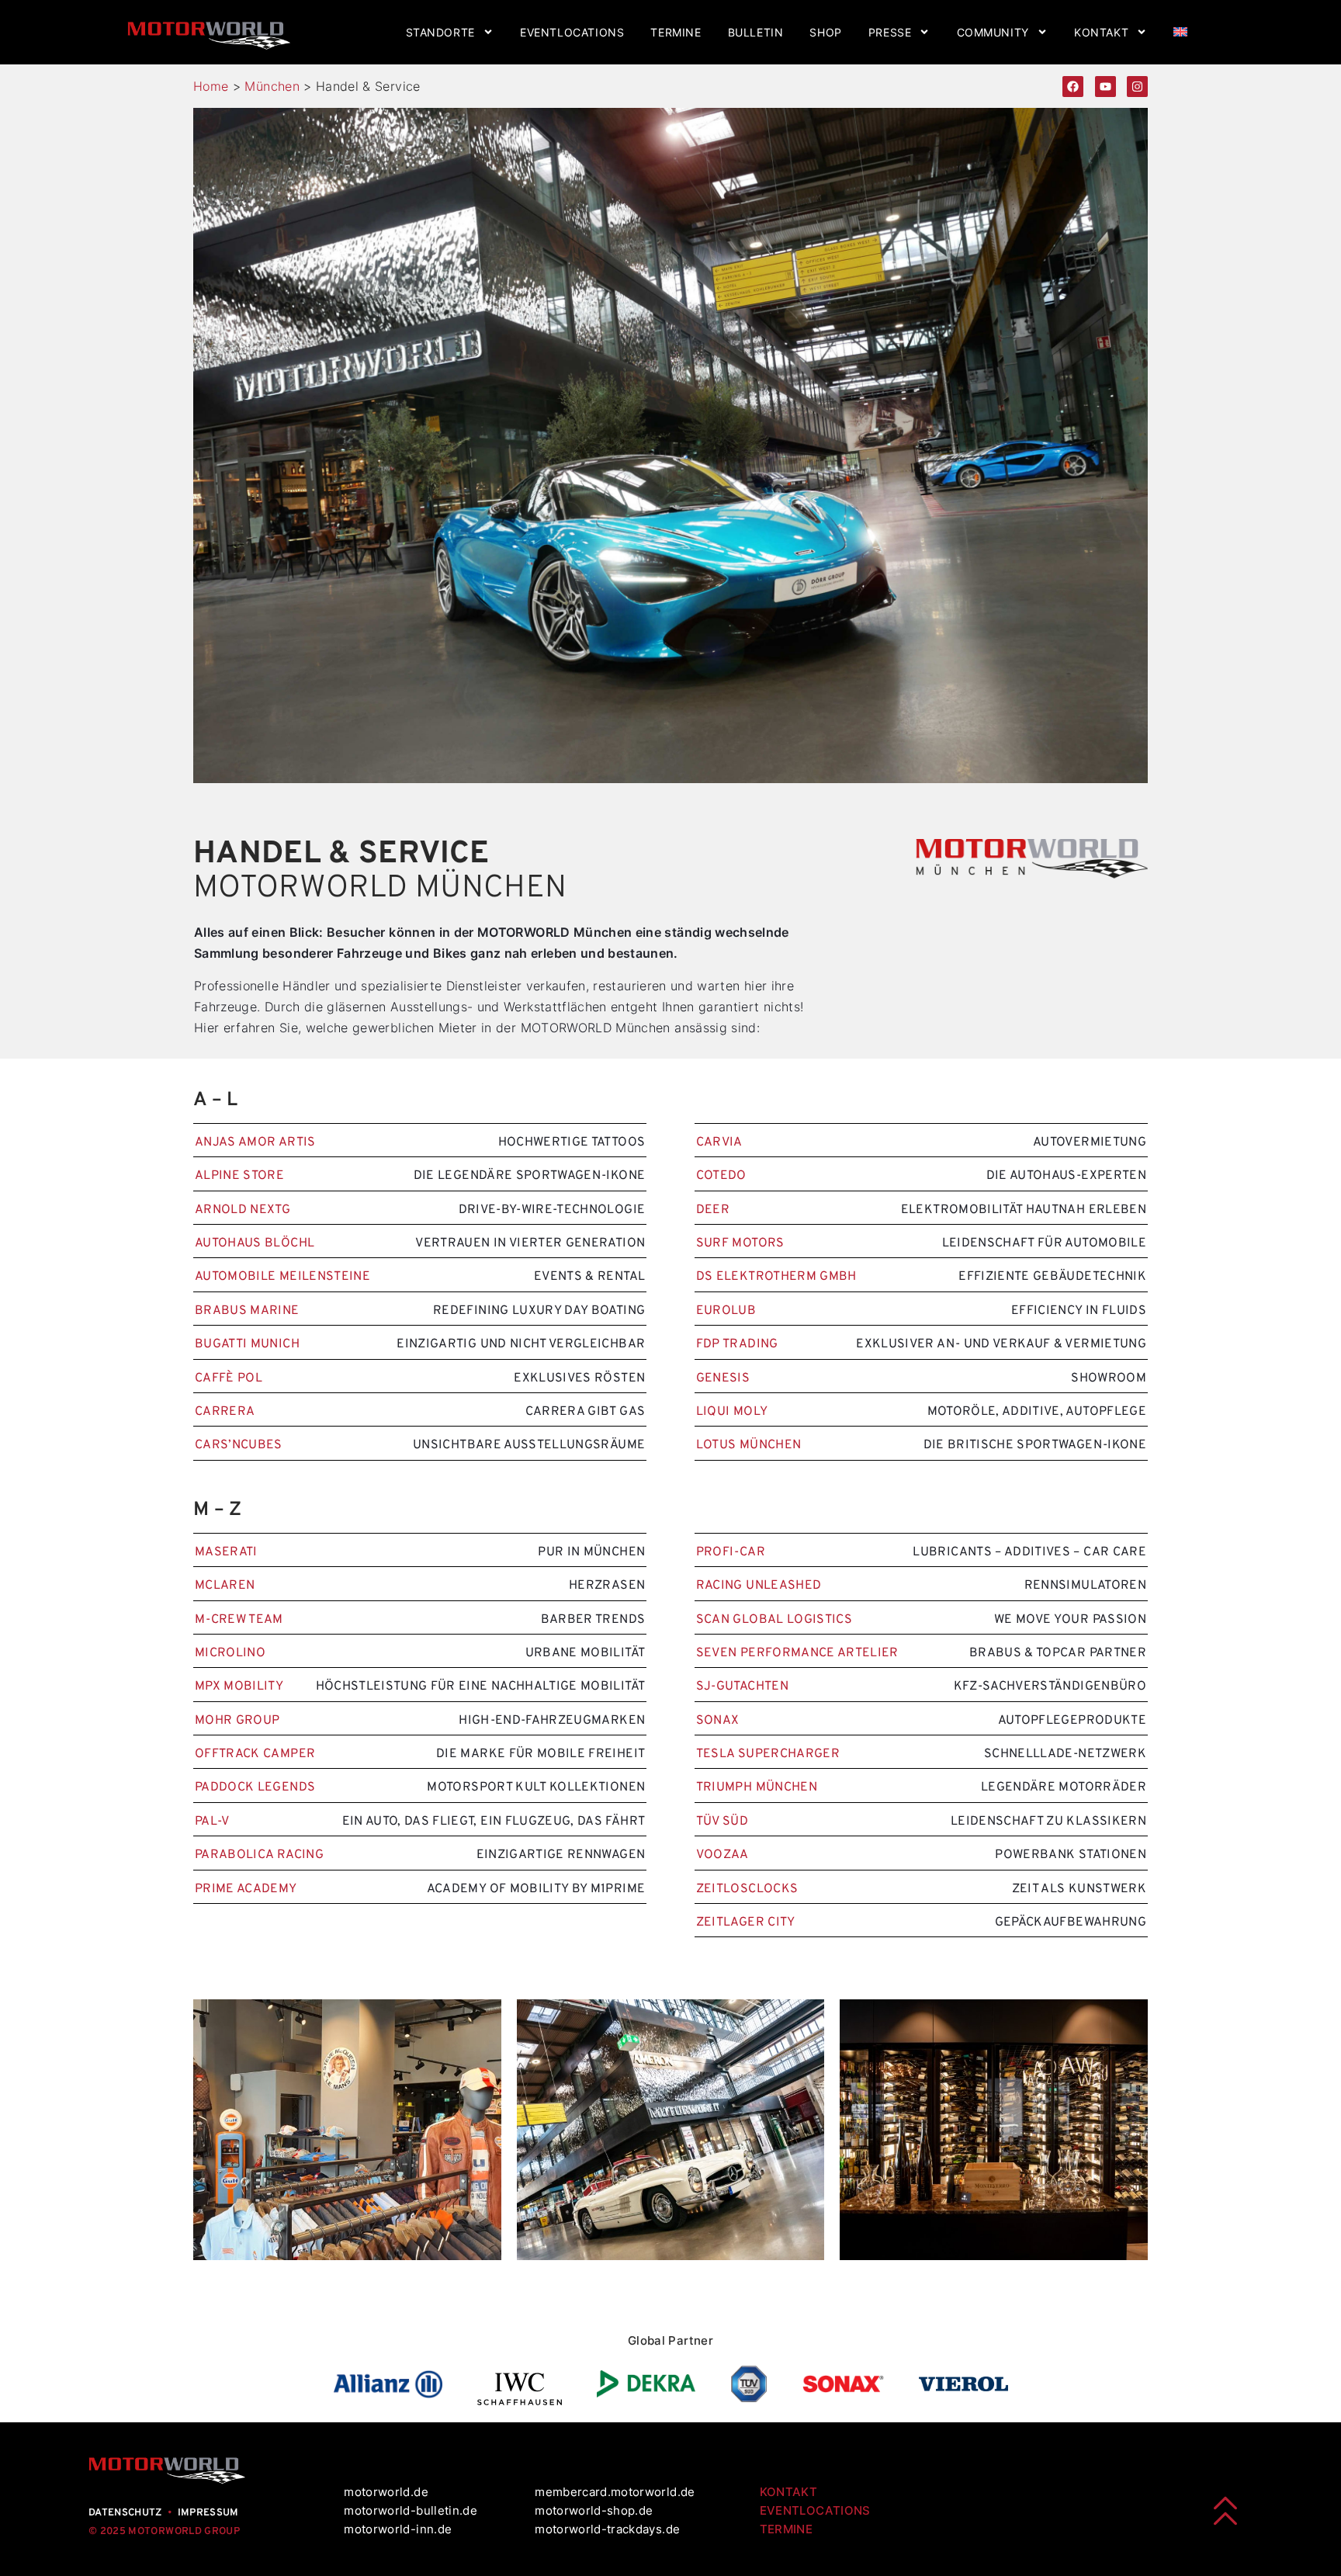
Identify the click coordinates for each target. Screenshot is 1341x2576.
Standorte (440, 32)
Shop (825, 32)
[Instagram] (1137, 87)
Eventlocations (572, 32)
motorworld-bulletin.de (411, 2510)
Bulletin (756, 32)
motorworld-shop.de (594, 2510)
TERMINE (786, 2529)
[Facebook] (1073, 87)
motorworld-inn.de (398, 2529)
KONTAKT (788, 2492)
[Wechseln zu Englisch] (1180, 32)
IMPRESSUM (208, 2513)
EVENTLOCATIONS (815, 2510)
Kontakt (1101, 32)
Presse (890, 32)
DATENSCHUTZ (125, 2513)
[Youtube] (1105, 87)
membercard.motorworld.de (615, 2492)
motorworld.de (388, 2492)
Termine (676, 32)
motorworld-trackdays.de (607, 2529)
